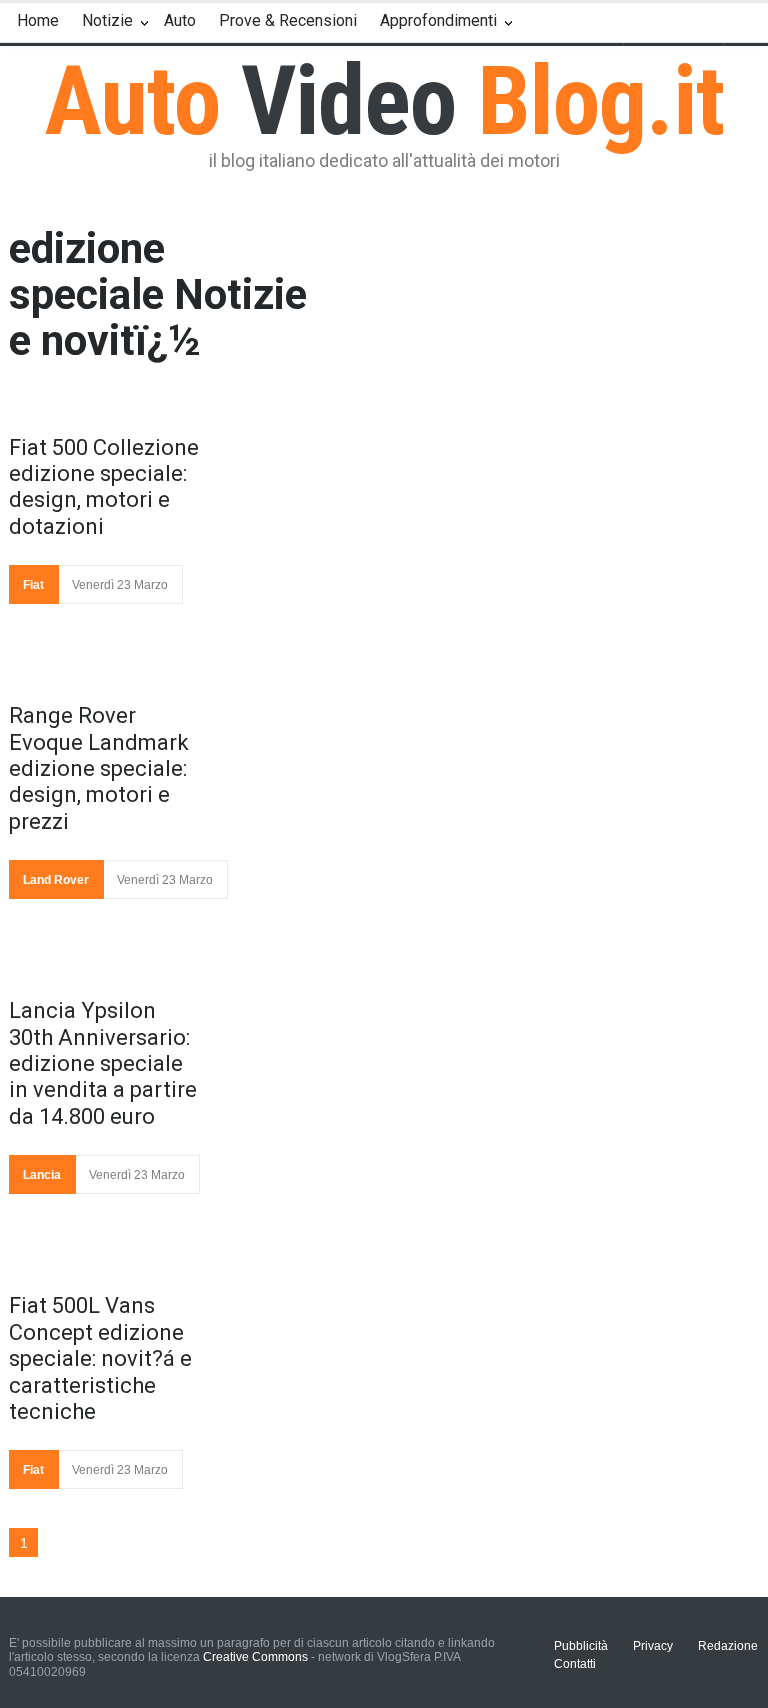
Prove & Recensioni (288, 20)
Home (38, 20)
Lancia (42, 1175)
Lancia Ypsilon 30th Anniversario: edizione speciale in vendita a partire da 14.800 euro (103, 1063)
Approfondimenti (438, 20)
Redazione (728, 1646)
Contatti (575, 1664)
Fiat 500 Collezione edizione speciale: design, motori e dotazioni (104, 487)
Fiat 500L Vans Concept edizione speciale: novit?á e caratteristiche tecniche (100, 1358)
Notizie (107, 20)
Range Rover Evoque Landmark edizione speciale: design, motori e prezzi (99, 768)
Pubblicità (581, 1646)
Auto (180, 20)
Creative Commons (255, 1657)
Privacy (653, 1646)
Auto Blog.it (384, 101)
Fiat (33, 585)
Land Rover (56, 880)
